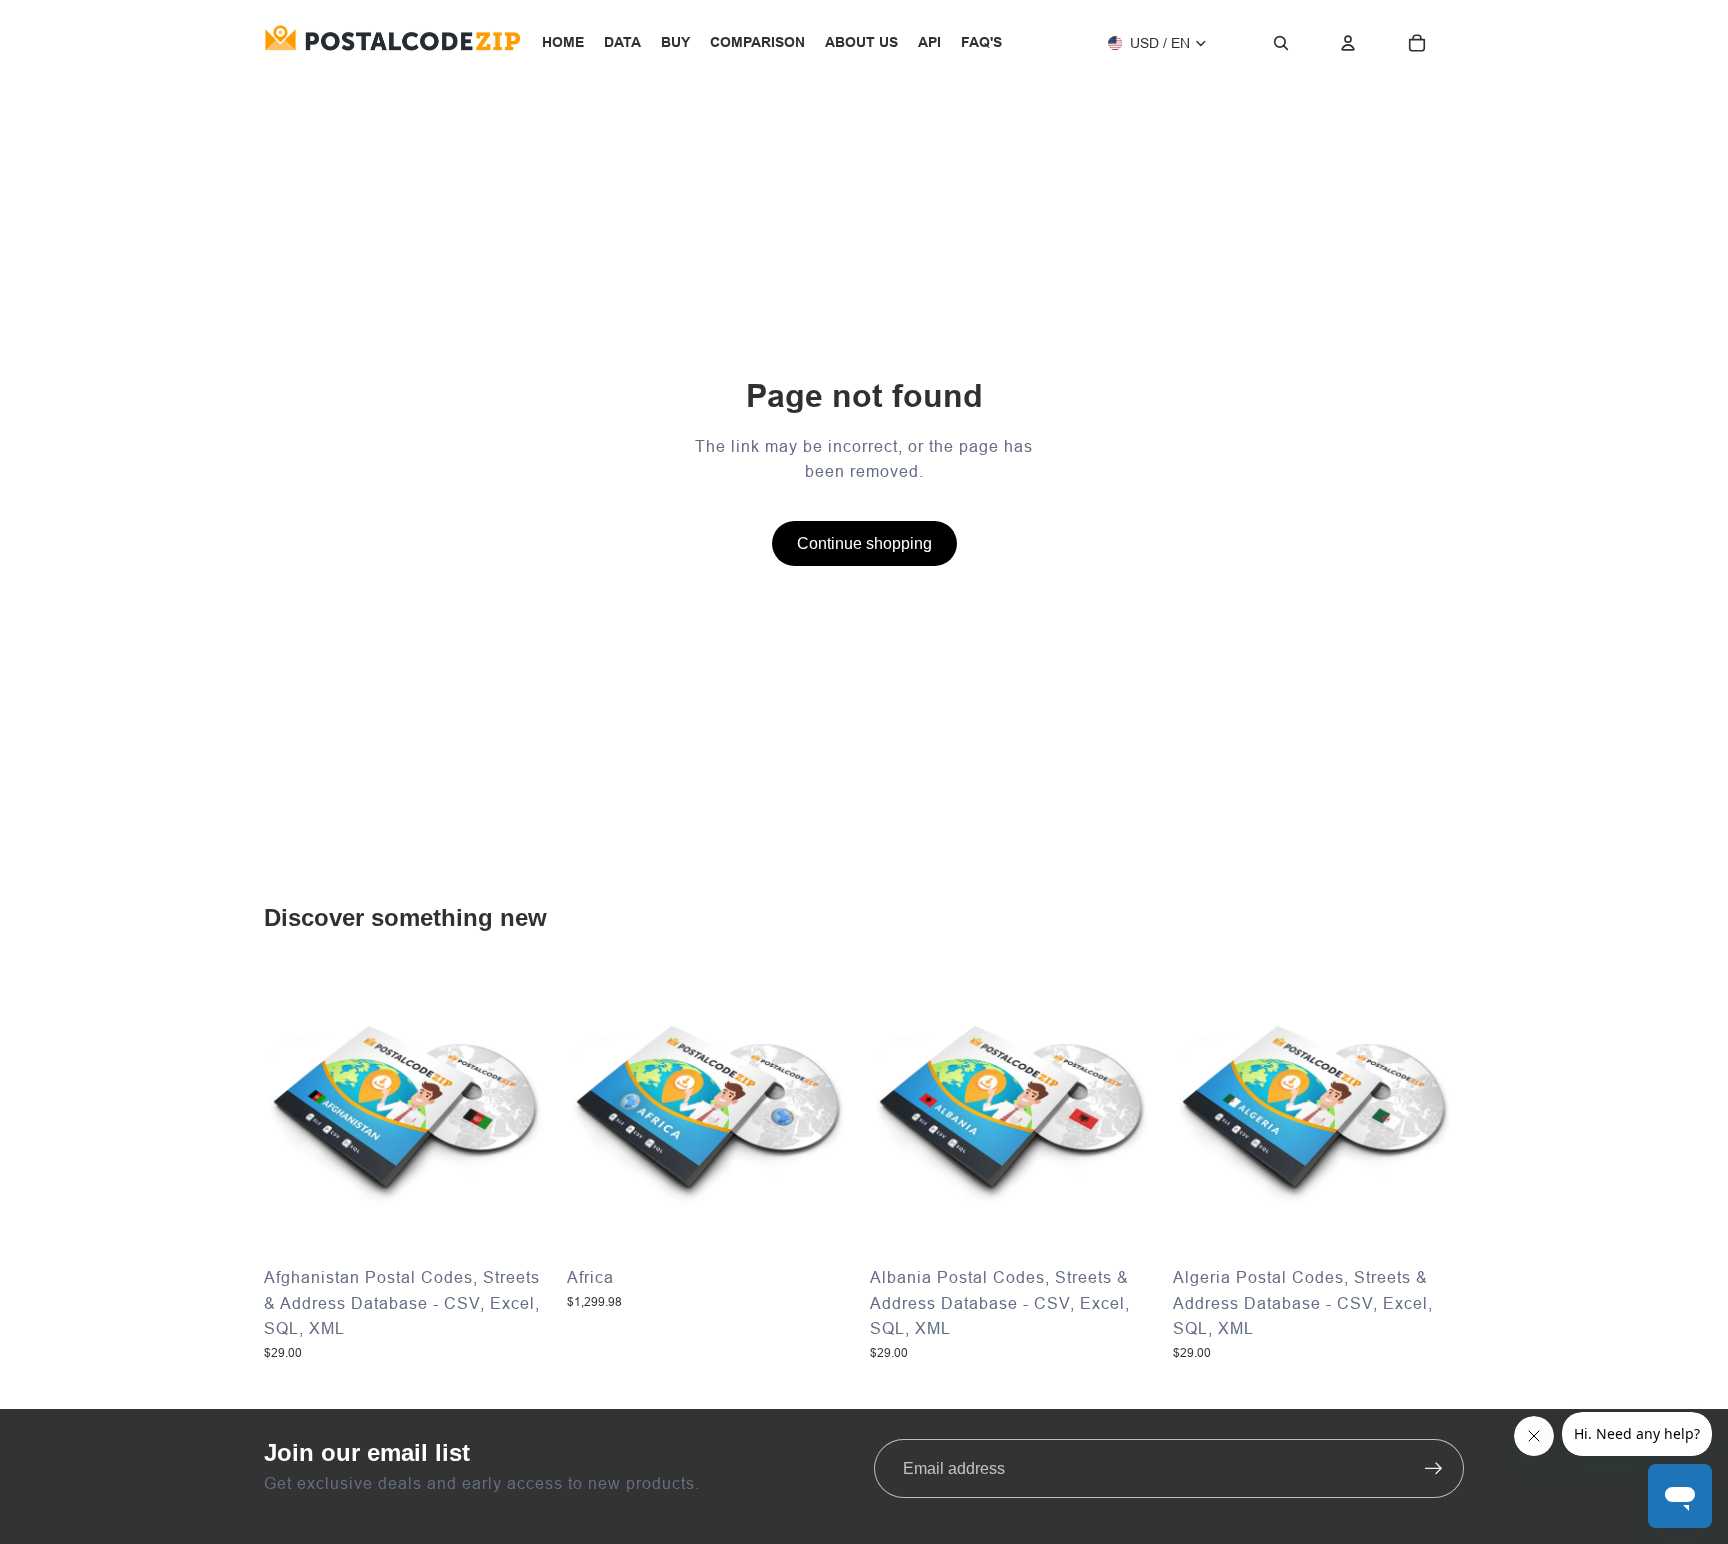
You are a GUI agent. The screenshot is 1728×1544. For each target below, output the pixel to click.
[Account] (1348, 43)
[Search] (1281, 43)
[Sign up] (1434, 1469)
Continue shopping (864, 543)
